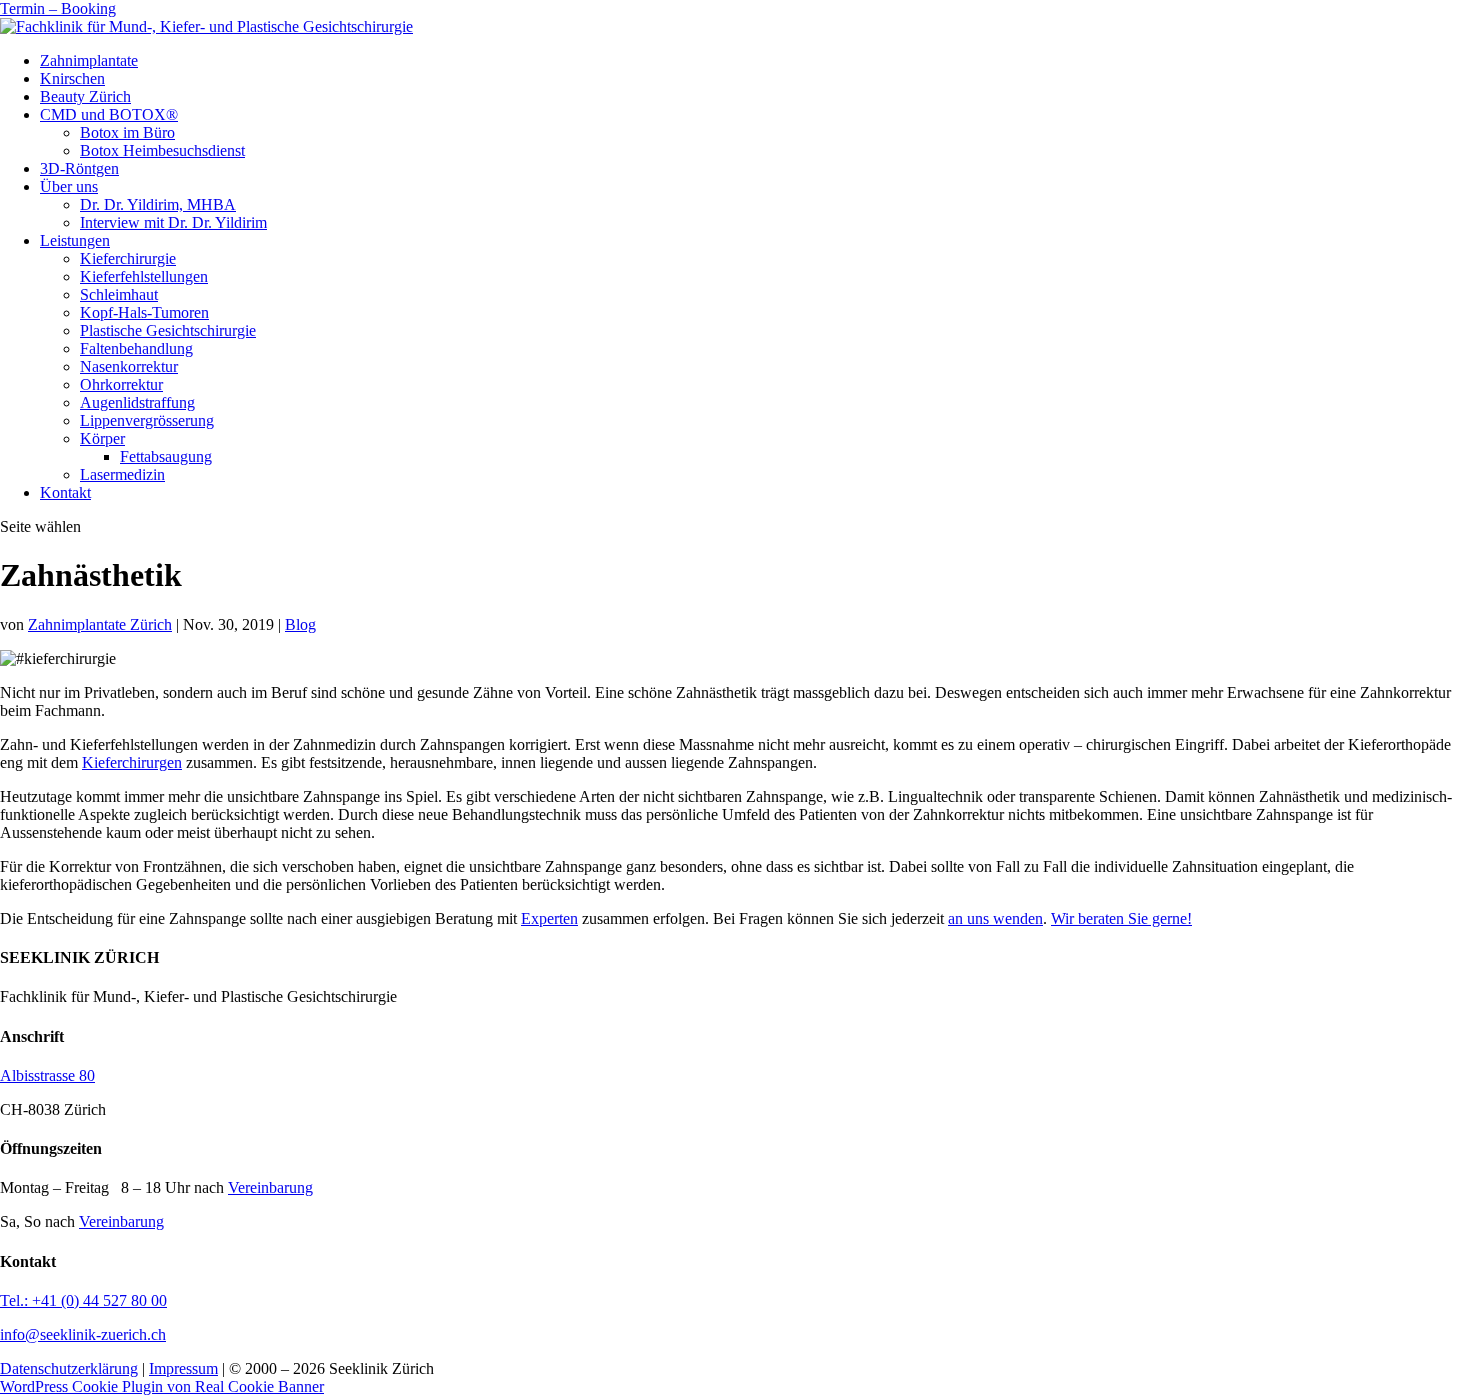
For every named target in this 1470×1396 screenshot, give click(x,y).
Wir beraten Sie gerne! (1121, 918)
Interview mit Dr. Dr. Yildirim (173, 222)
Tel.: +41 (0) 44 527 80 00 (83, 1300)
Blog (300, 624)
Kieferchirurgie (128, 258)
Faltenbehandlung (136, 348)
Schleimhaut (119, 294)
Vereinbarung (270, 1187)
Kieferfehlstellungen (144, 276)
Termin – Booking (58, 8)
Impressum (183, 1368)
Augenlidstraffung (137, 402)
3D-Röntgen (79, 168)
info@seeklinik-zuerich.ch (83, 1334)
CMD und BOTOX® (109, 114)
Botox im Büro (127, 132)
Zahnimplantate (89, 60)
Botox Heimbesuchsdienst (162, 150)
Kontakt (65, 492)
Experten (549, 918)
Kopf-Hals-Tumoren (144, 312)
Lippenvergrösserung (147, 420)
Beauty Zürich (85, 96)
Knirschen (72, 78)
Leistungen (75, 240)
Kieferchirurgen (132, 762)
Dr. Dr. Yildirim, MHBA (158, 204)
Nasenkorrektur (129, 366)
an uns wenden (995, 918)
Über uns (69, 186)
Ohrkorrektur (121, 384)
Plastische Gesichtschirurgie (168, 330)
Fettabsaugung (166, 456)
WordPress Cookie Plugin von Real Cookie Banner (162, 1386)
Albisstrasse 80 (47, 1075)
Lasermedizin (122, 474)
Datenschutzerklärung (69, 1368)
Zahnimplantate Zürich (100, 624)
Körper (102, 438)
